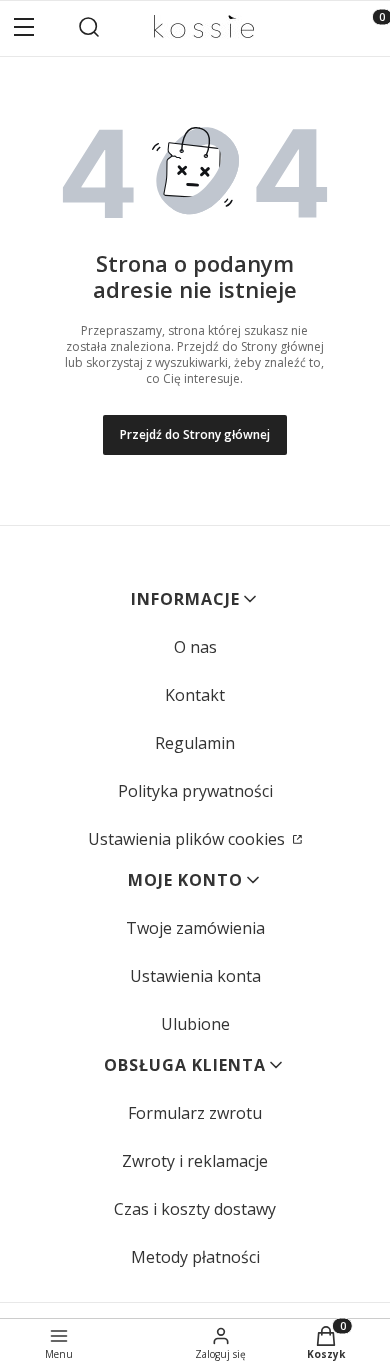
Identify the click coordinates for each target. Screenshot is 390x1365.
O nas (195, 647)
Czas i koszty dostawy (195, 1209)
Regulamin (195, 743)
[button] (24, 29)
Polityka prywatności (195, 791)
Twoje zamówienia (195, 928)
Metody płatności (195, 1257)
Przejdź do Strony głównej (195, 434)
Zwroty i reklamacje (195, 1161)
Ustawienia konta (195, 976)
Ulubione (195, 1024)
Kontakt (195, 695)
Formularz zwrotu (195, 1113)
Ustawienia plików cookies (188, 839)
